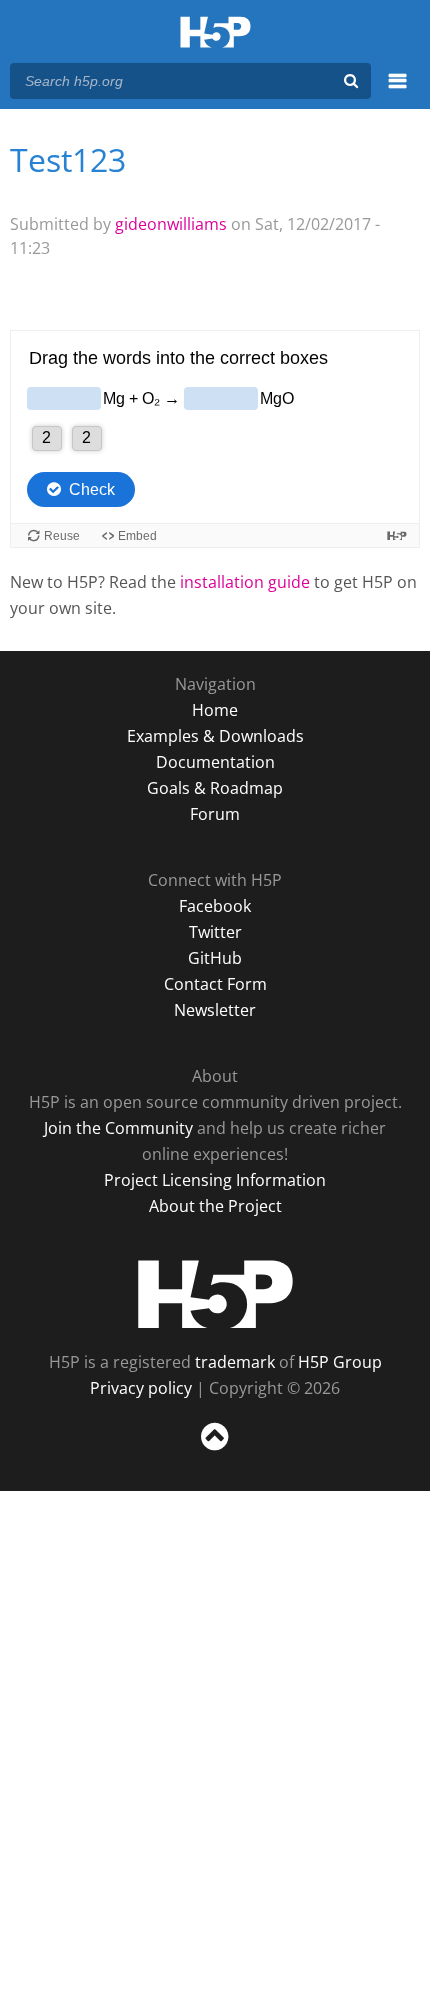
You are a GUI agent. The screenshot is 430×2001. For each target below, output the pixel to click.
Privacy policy (141, 1388)
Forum (215, 814)
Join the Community (118, 1128)
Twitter (215, 932)
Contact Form (215, 984)
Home (215, 710)
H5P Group (340, 1362)
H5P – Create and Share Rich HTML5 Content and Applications (215, 33)
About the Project (215, 1206)
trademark (235, 1362)
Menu (397, 92)
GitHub (215, 958)
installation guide (245, 582)
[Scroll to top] (215, 1451)
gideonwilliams (171, 224)
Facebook (215, 906)
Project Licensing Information (215, 1180)
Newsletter (215, 1010)
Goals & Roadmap (215, 788)
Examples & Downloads (215, 736)
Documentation (215, 762)
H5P (215, 1294)
